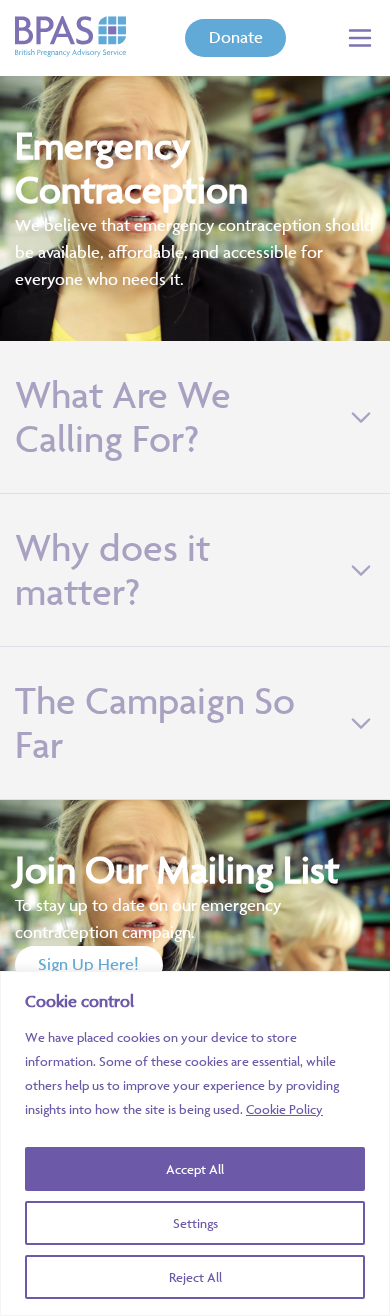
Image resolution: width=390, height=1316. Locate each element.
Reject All (195, 1277)
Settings (195, 1223)
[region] (195, 1143)
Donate (236, 37)
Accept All (195, 1169)
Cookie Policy (284, 1109)
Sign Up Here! (88, 964)
